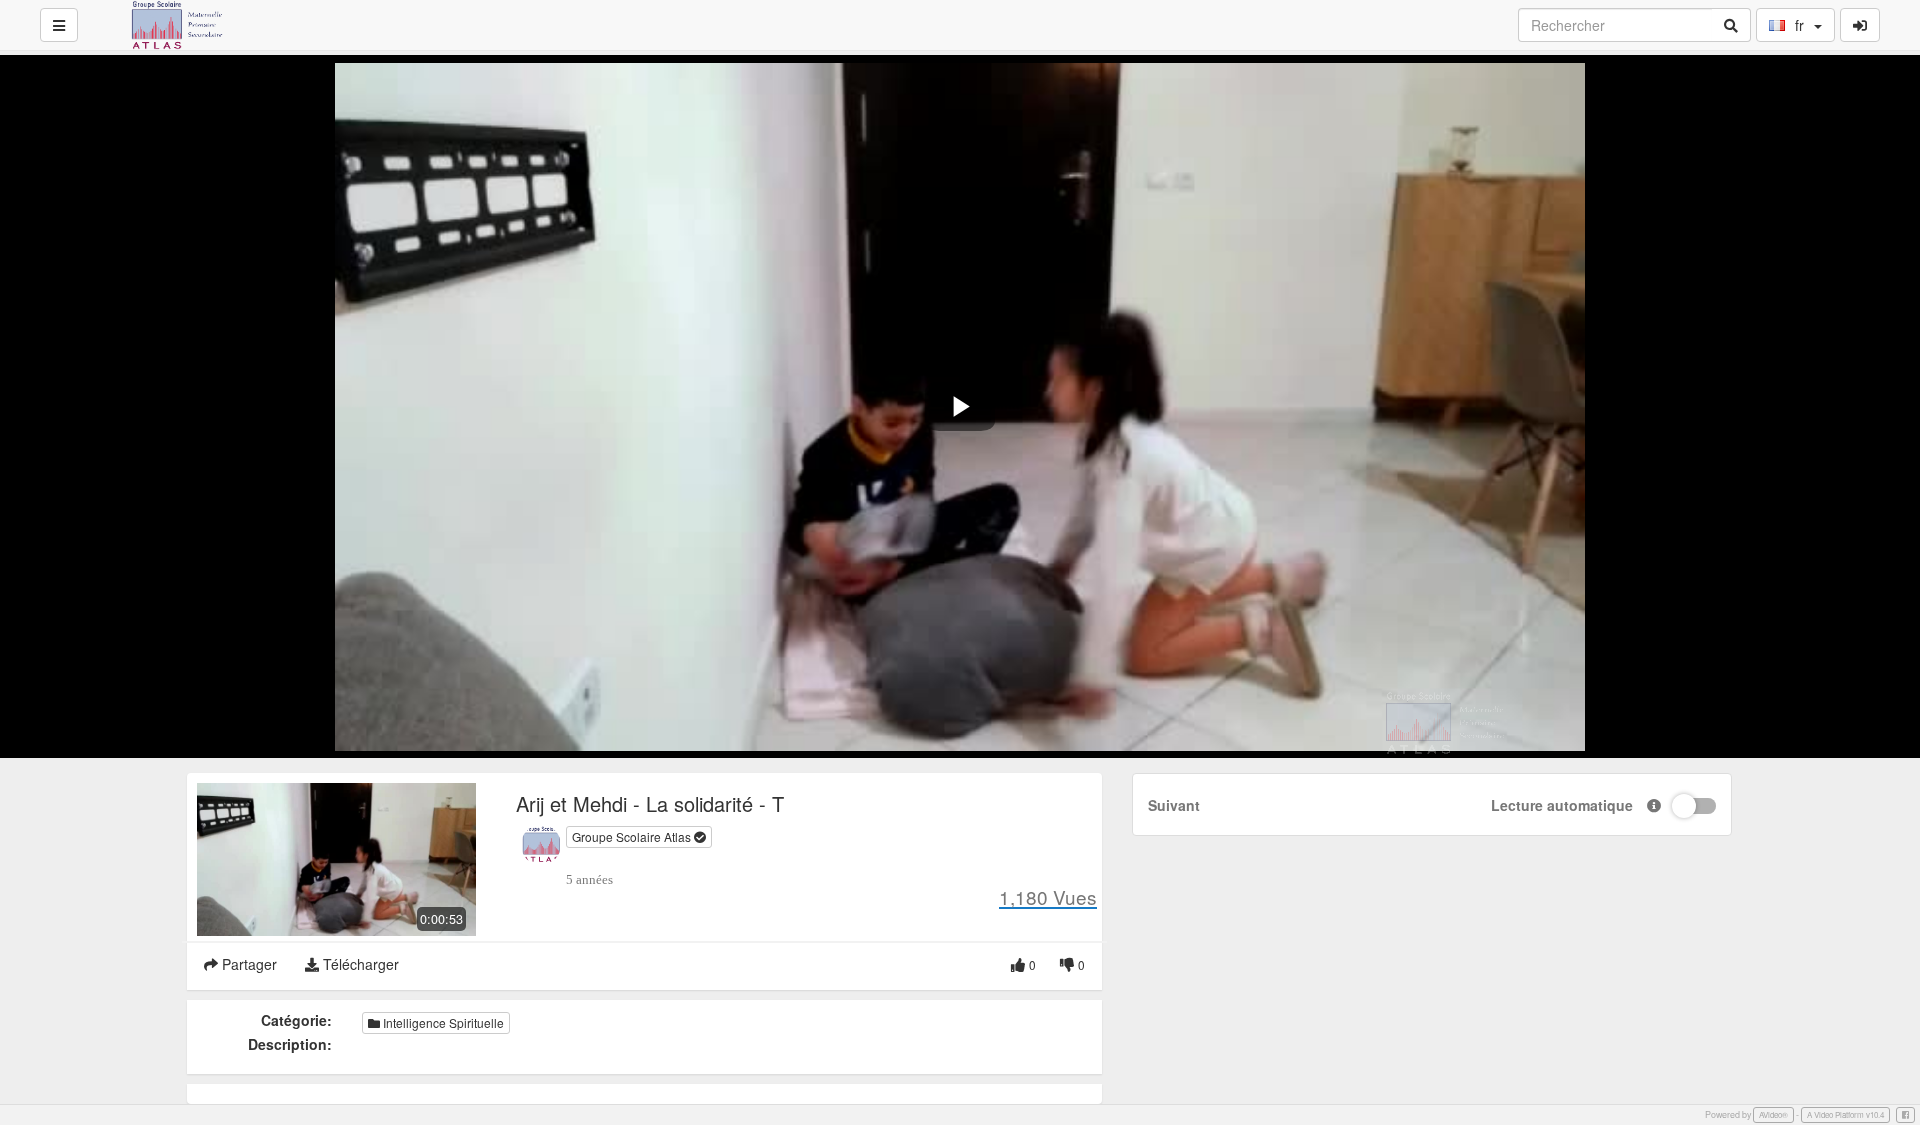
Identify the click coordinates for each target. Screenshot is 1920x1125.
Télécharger (359, 964)
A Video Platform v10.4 (1845, 1114)
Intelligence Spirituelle (442, 1022)
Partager (247, 964)
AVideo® (1773, 1114)
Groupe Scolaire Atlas (633, 836)
